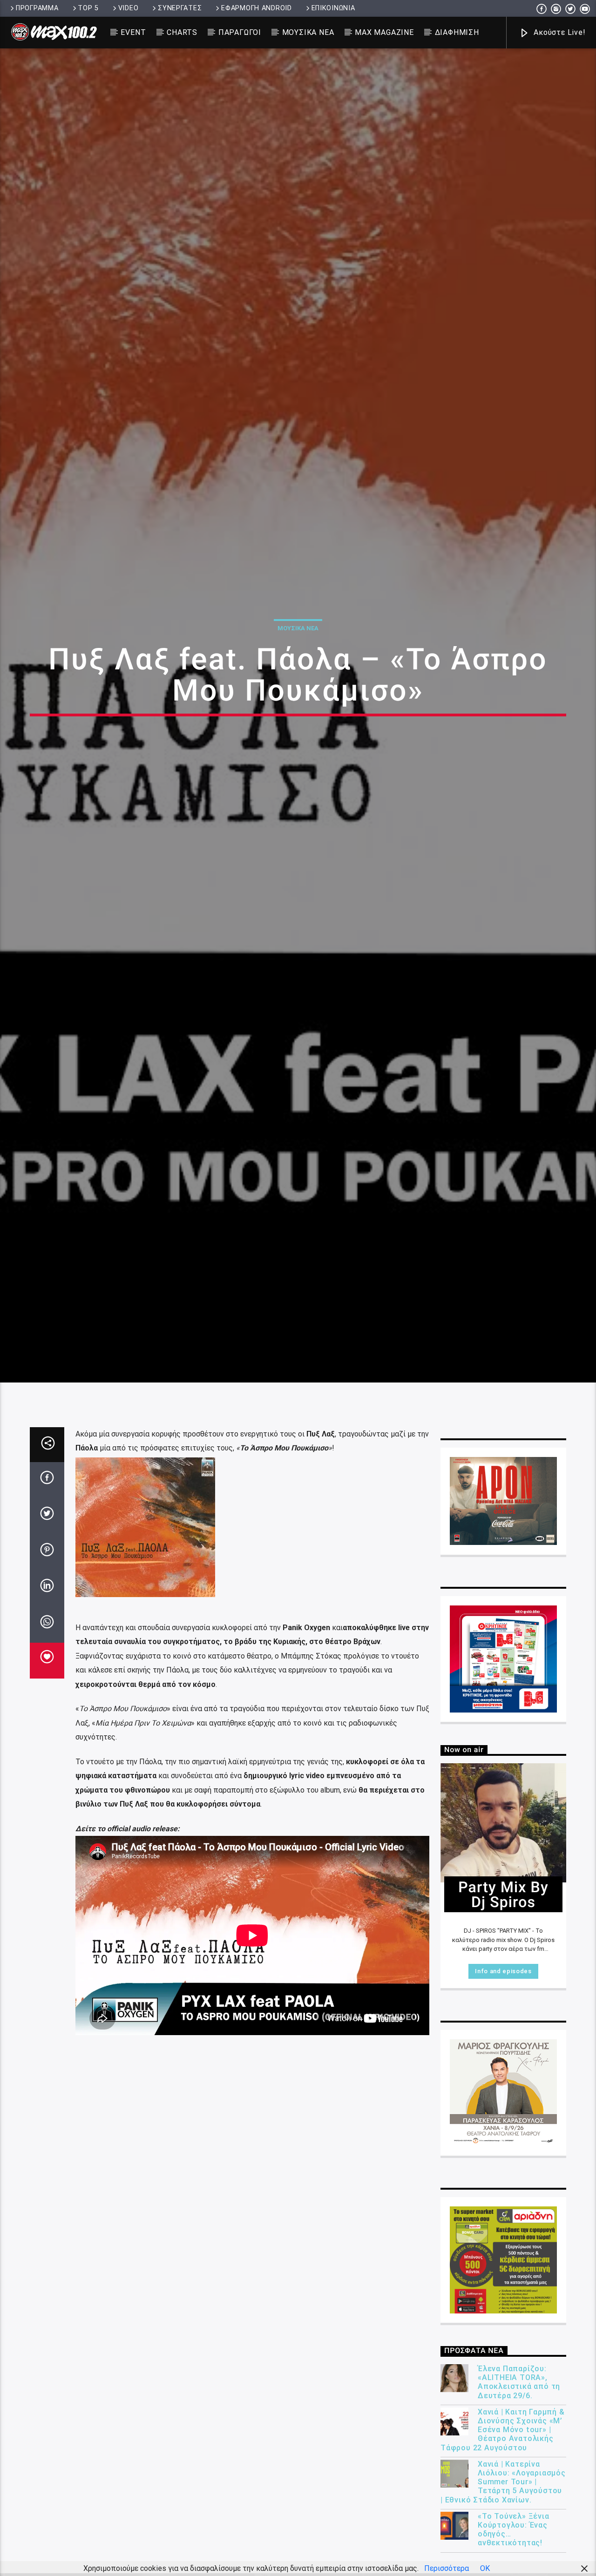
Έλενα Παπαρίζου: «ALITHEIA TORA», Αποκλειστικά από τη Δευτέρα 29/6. (519, 2485)
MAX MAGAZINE (384, 32)
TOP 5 (88, 8)
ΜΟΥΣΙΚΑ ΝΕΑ (308, 32)
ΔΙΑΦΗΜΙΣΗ (457, 32)
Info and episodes (503, 2074)
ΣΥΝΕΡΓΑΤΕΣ (180, 8)
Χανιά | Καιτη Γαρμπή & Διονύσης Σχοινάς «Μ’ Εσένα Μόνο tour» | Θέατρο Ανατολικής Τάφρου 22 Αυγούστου (503, 2533)
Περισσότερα (447, 2568)
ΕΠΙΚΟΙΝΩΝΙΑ (333, 8)
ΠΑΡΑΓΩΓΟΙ (240, 32)
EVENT (133, 32)
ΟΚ (485, 2568)
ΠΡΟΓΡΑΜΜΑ (37, 8)
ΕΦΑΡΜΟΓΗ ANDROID (257, 8)
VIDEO (129, 8)
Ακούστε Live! (558, 32)
